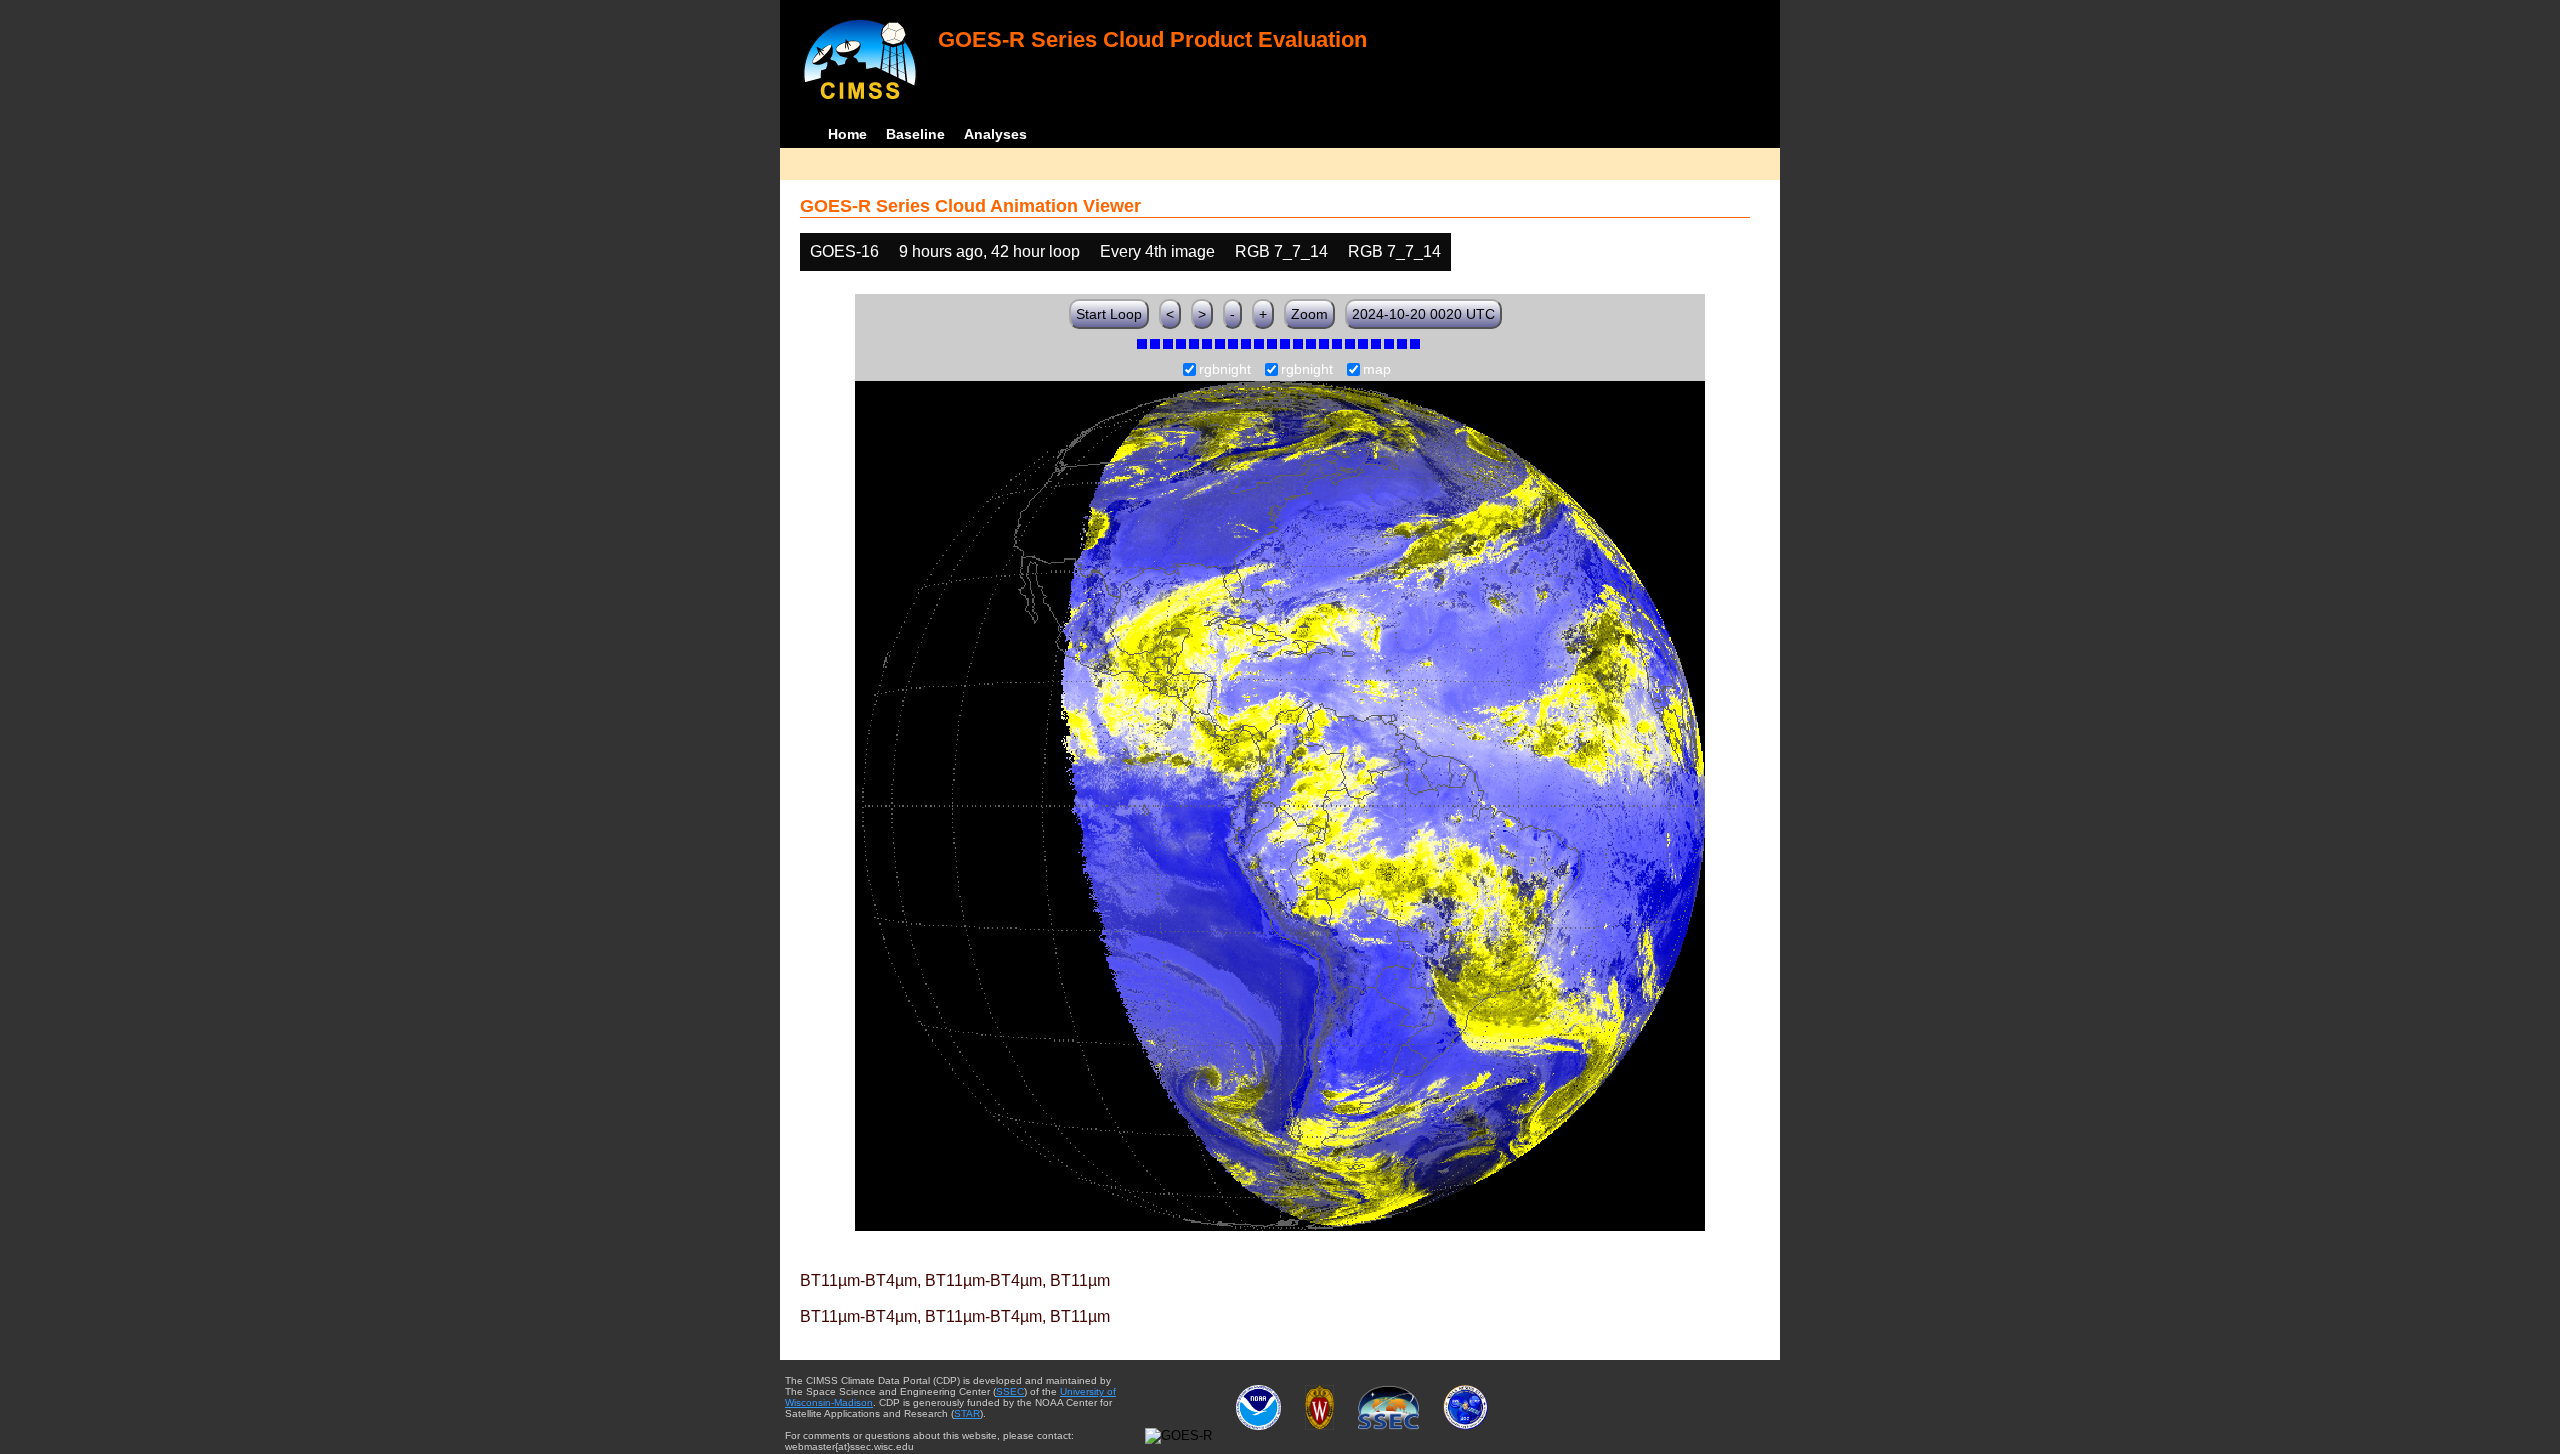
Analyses (995, 134)
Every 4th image (1157, 251)
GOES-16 (844, 251)
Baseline (915, 134)
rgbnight (1225, 370)
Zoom (1309, 314)
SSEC (1010, 1391)
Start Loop (1109, 314)
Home (847, 134)
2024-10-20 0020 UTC (1423, 314)
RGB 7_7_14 (1281, 251)
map (1377, 370)
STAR (967, 1413)
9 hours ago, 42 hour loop (989, 251)
